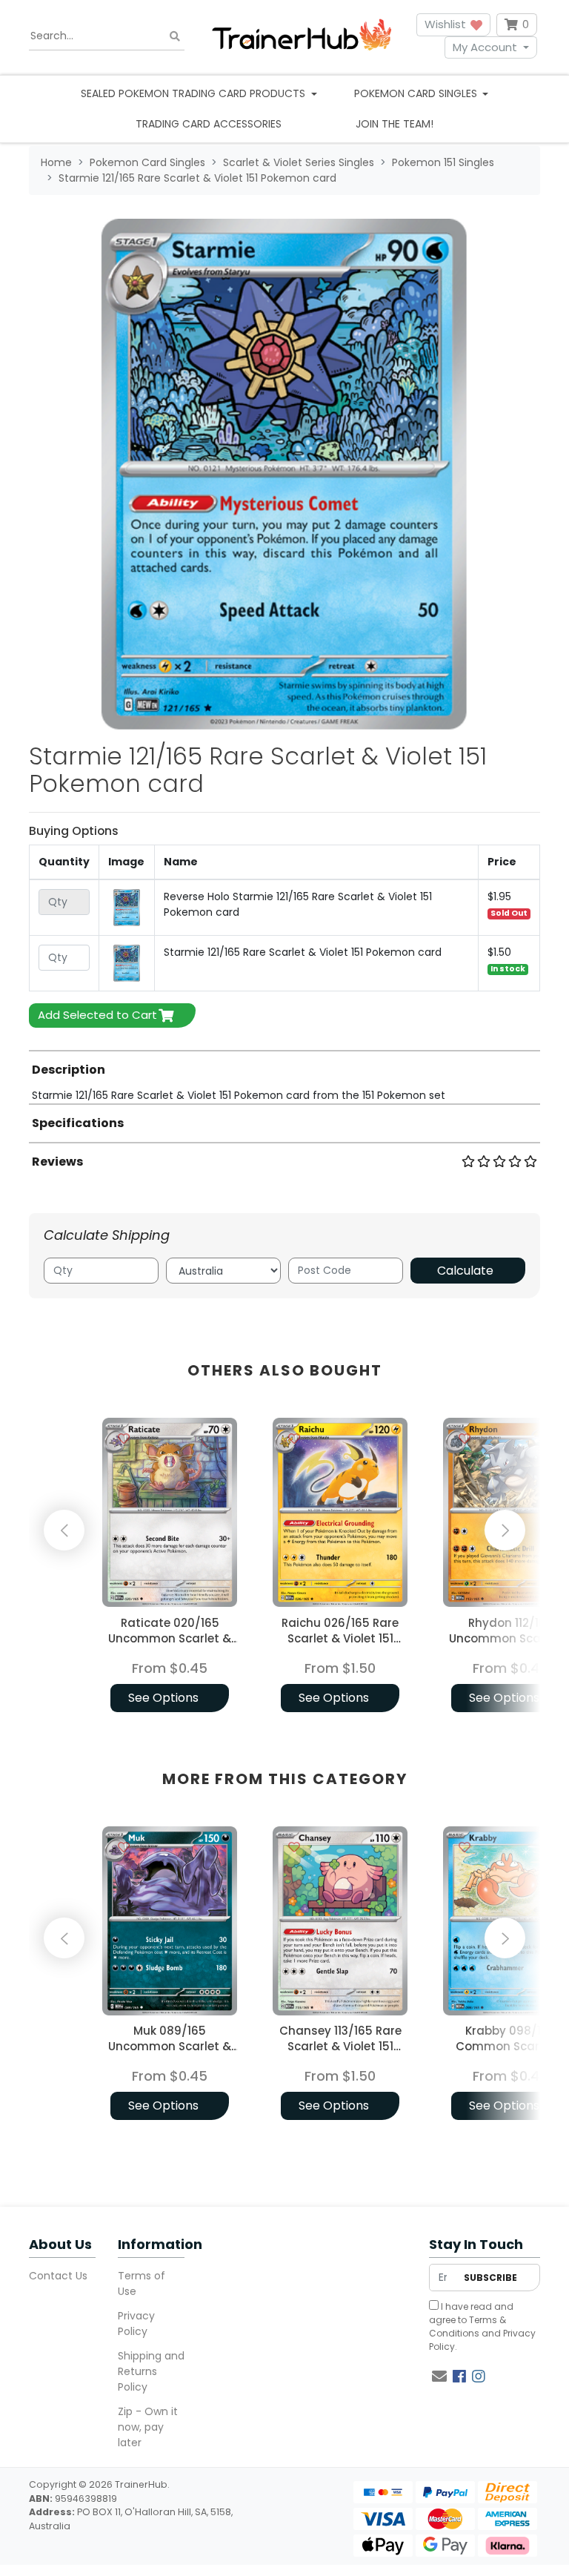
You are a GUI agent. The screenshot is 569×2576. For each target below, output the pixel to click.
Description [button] (69, 1070)
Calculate (465, 1271)
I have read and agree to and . (482, 2326)
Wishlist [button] (447, 24)
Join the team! (395, 124)
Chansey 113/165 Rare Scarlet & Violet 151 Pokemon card (340, 2046)
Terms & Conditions (467, 2326)
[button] (66, 1567)
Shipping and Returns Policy (151, 2371)
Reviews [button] (57, 1162)
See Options (163, 1698)
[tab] (284, 1077)
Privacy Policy (136, 2324)
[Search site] (175, 36)
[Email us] (439, 2377)
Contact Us (58, 2276)
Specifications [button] (78, 1123)
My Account (485, 47)
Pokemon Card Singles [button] (417, 93)
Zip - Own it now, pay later (148, 2427)
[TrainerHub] (302, 36)
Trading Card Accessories (209, 124)
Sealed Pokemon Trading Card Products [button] (194, 93)
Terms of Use (142, 2283)
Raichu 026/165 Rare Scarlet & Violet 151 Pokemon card (340, 1638)
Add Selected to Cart (97, 1015)
